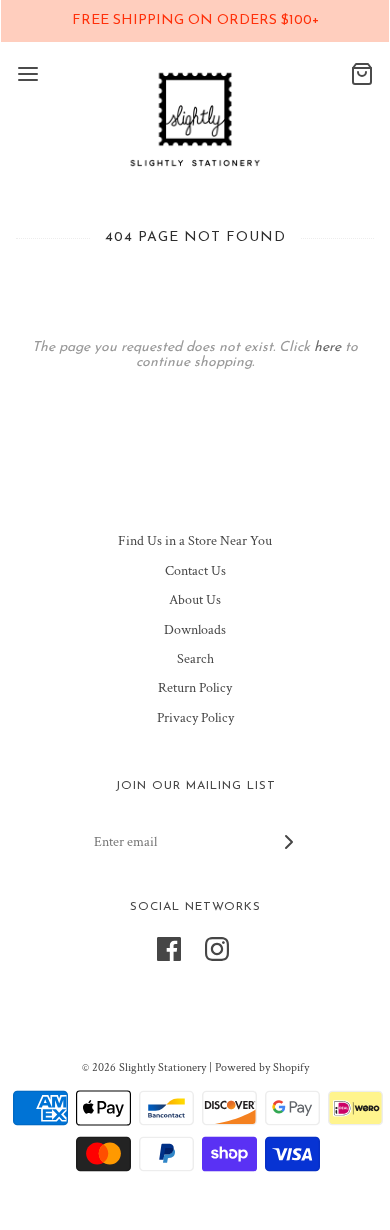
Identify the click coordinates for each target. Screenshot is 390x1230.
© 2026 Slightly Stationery (144, 1067)
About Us (195, 600)
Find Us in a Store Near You (195, 541)
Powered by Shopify (262, 1067)
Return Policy (195, 688)
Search (195, 659)
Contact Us (195, 571)
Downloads (195, 630)
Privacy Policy (195, 718)
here (327, 347)
